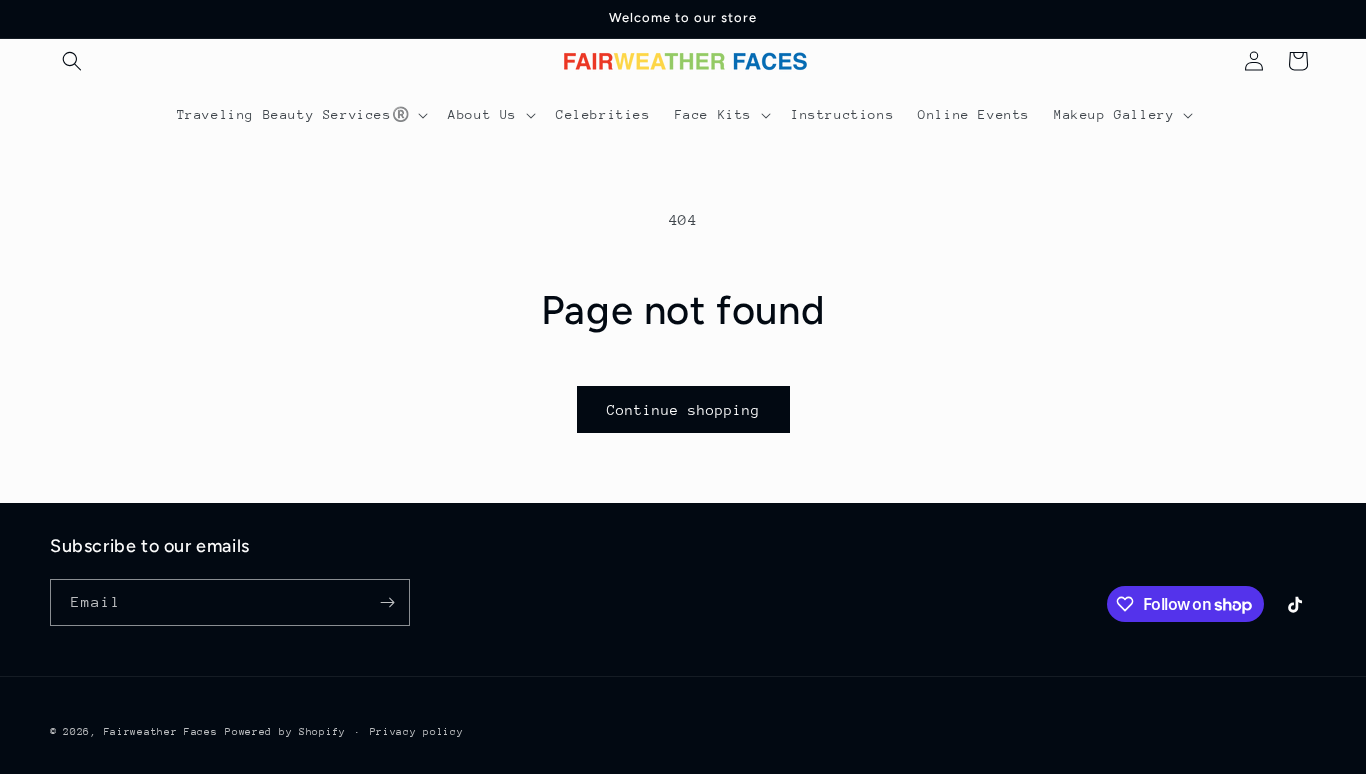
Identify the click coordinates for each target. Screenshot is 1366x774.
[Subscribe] (387, 602)
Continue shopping (683, 410)
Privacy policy (417, 732)
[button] (72, 61)
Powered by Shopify (285, 732)
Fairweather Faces (161, 732)
